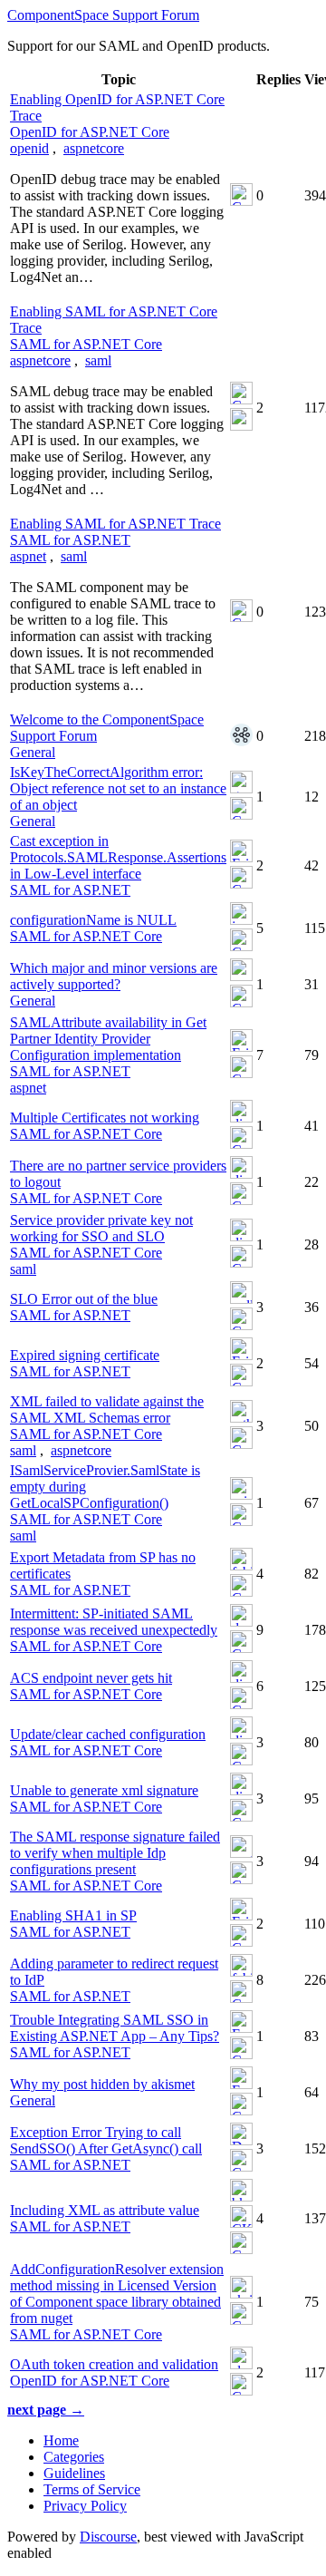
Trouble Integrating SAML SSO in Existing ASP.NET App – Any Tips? (115, 2028)
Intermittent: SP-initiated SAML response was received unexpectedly (114, 1622)
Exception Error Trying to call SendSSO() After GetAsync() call (106, 2140)
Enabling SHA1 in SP (73, 1915)
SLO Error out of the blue (84, 1299)
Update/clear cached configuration (108, 1734)
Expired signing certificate (85, 1355)
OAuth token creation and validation (114, 2364)
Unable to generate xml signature (104, 1790)
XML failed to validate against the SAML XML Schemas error (107, 1410)
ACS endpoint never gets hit (91, 1678)
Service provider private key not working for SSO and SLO (101, 1228)
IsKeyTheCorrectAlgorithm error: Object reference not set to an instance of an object (118, 788)
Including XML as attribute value (105, 2210)
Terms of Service (92, 2489)
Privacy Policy (85, 2506)
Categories (74, 2457)
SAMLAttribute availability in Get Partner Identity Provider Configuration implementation (108, 1039)
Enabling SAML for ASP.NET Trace (115, 524)
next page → (46, 2410)
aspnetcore (94, 148)
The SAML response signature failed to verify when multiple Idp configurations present (115, 1853)
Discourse (108, 2537)
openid (29, 148)
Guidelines (74, 2473)
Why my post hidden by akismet (102, 2084)
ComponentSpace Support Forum (103, 15)
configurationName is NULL (93, 920)
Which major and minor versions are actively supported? (114, 976)
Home (61, 2440)
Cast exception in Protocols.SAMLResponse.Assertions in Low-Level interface (118, 857)
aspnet (28, 556)
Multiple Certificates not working (105, 1118)
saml (98, 360)
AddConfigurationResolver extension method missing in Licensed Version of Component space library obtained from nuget (117, 2294)
